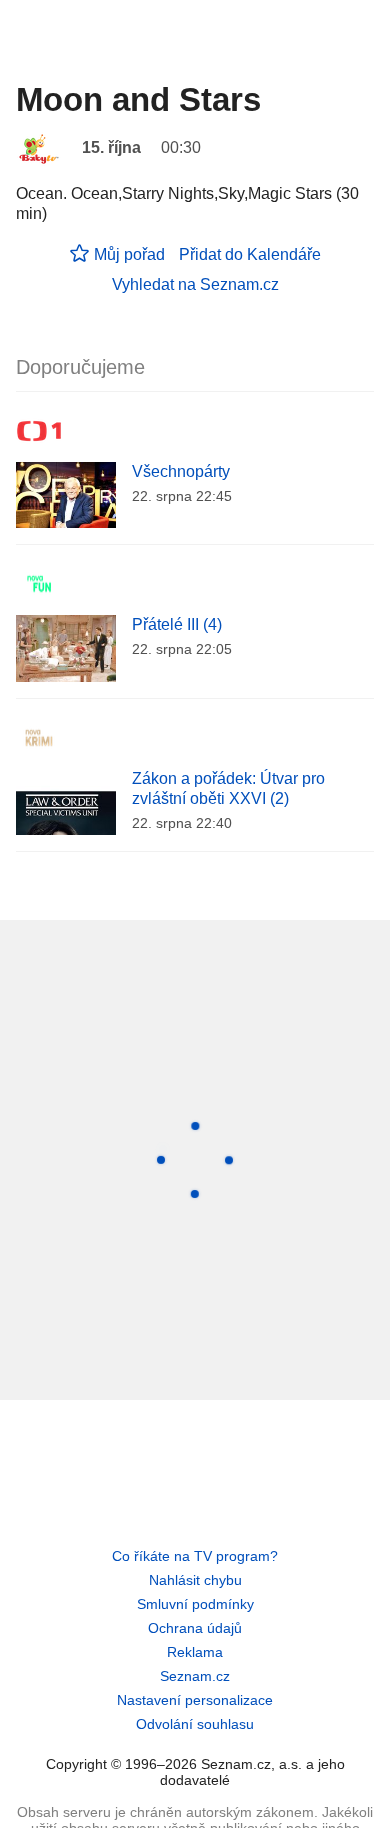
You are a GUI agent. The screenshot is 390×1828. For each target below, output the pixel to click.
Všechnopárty (181, 471)
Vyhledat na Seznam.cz (195, 284)
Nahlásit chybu (195, 1580)
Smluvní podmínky (195, 1604)
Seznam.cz (195, 1676)
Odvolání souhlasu (195, 1724)
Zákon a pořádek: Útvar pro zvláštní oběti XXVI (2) (228, 788)
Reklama (195, 1652)
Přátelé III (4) (177, 624)
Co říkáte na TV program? (195, 1556)
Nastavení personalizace (195, 1700)
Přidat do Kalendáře (250, 254)
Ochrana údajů (195, 1628)
